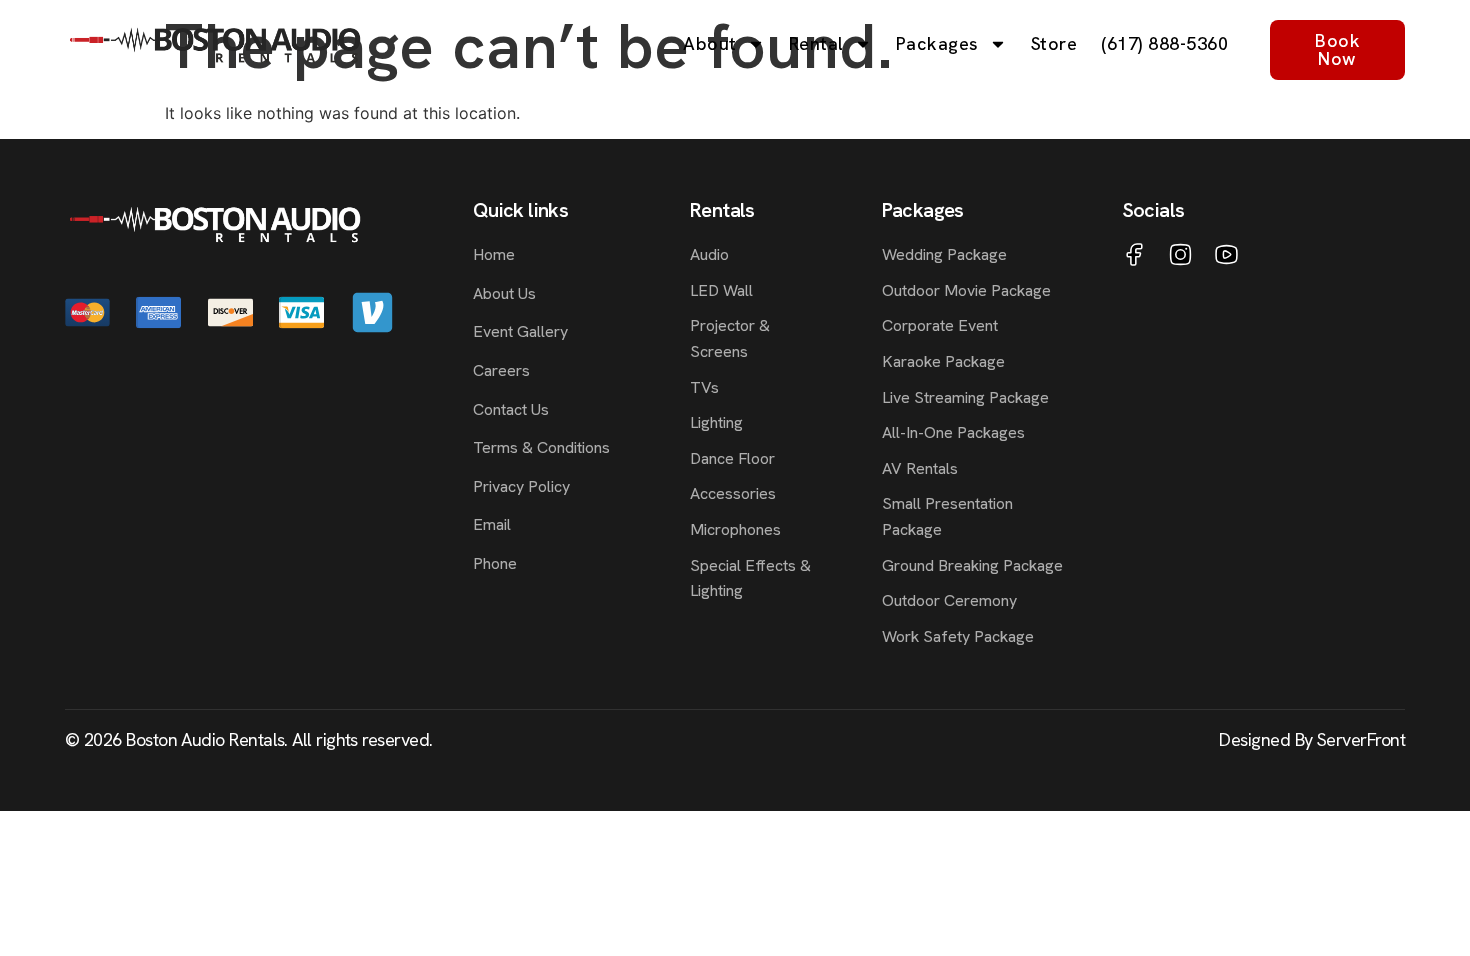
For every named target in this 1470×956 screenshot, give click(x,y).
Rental (816, 43)
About (710, 43)
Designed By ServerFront (1312, 739)
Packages (937, 43)
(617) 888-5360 (1164, 43)
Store (1054, 43)
